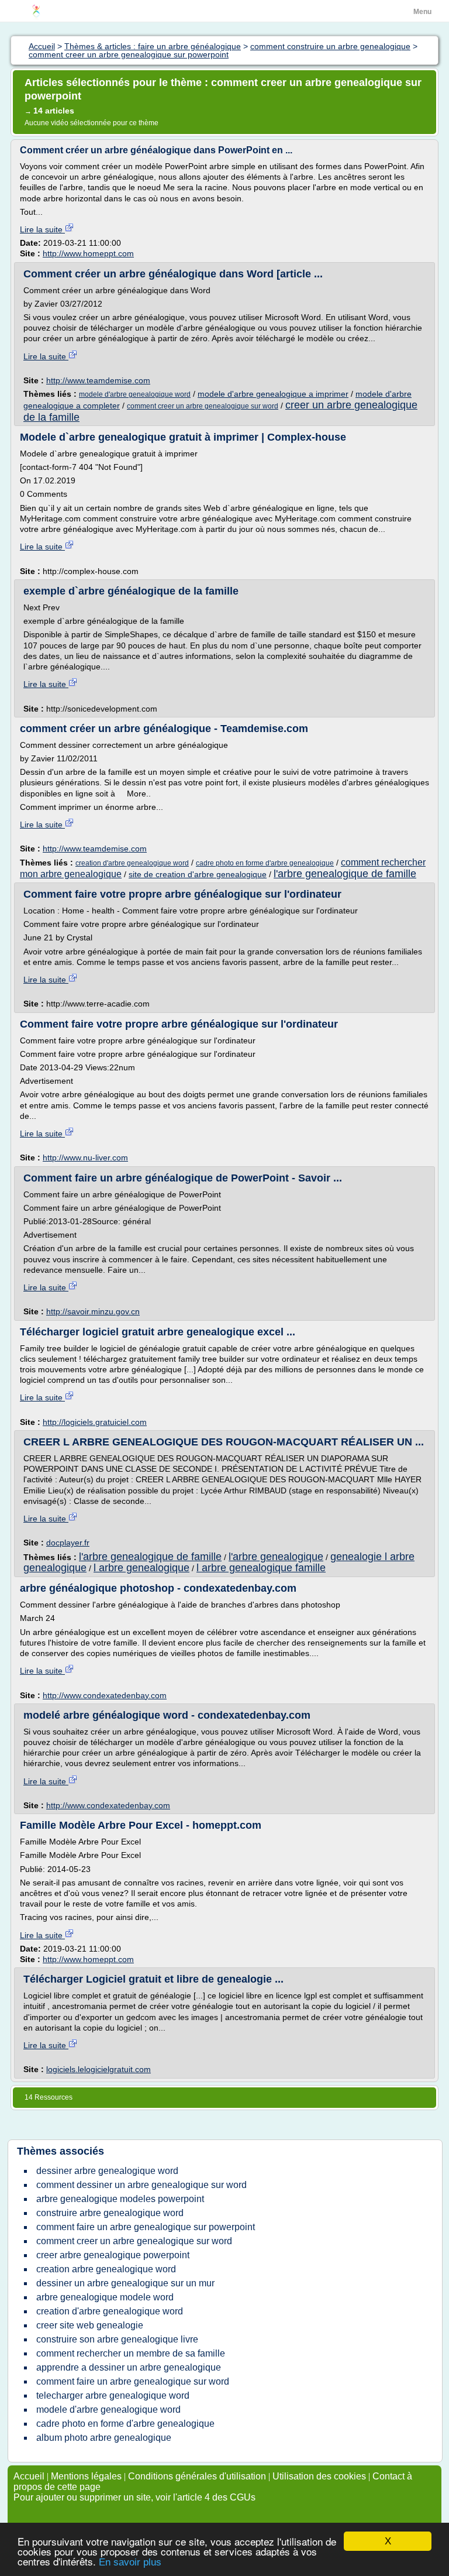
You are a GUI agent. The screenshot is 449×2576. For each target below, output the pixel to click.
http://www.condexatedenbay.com (105, 1695)
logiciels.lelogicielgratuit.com (99, 2069)
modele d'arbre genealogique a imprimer (273, 394)
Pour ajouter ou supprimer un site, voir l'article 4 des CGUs (134, 2497)
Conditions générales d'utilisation (197, 2476)
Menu (422, 12)
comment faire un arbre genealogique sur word (133, 2381)
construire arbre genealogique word (110, 2213)
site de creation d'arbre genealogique (198, 874)
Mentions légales (86, 2476)
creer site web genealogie (90, 2325)
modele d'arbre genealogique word (135, 394)
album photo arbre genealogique (104, 2438)
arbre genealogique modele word (105, 2297)
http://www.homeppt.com (88, 253)
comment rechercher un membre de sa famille (131, 2353)
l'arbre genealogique (276, 1557)
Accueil (29, 2476)
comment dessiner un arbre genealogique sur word (141, 2185)
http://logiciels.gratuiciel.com (95, 1422)
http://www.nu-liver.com (85, 1158)
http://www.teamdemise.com (98, 380)
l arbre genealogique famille (261, 1568)
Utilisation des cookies (319, 2476)
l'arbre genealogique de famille (345, 874)
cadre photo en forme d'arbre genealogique (265, 863)
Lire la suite (42, 229)
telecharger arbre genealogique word (113, 2395)
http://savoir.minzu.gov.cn (93, 1311)
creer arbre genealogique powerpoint (113, 2255)
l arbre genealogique (141, 1568)
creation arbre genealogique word (106, 2269)
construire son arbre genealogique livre (117, 2339)
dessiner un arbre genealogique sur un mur (125, 2283)
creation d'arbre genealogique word (132, 863)
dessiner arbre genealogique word (107, 2171)
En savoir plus (130, 2562)
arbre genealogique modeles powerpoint (120, 2199)
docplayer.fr (68, 1543)
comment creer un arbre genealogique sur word (203, 406)
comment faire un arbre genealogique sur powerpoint (146, 2227)
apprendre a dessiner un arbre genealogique (129, 2367)
